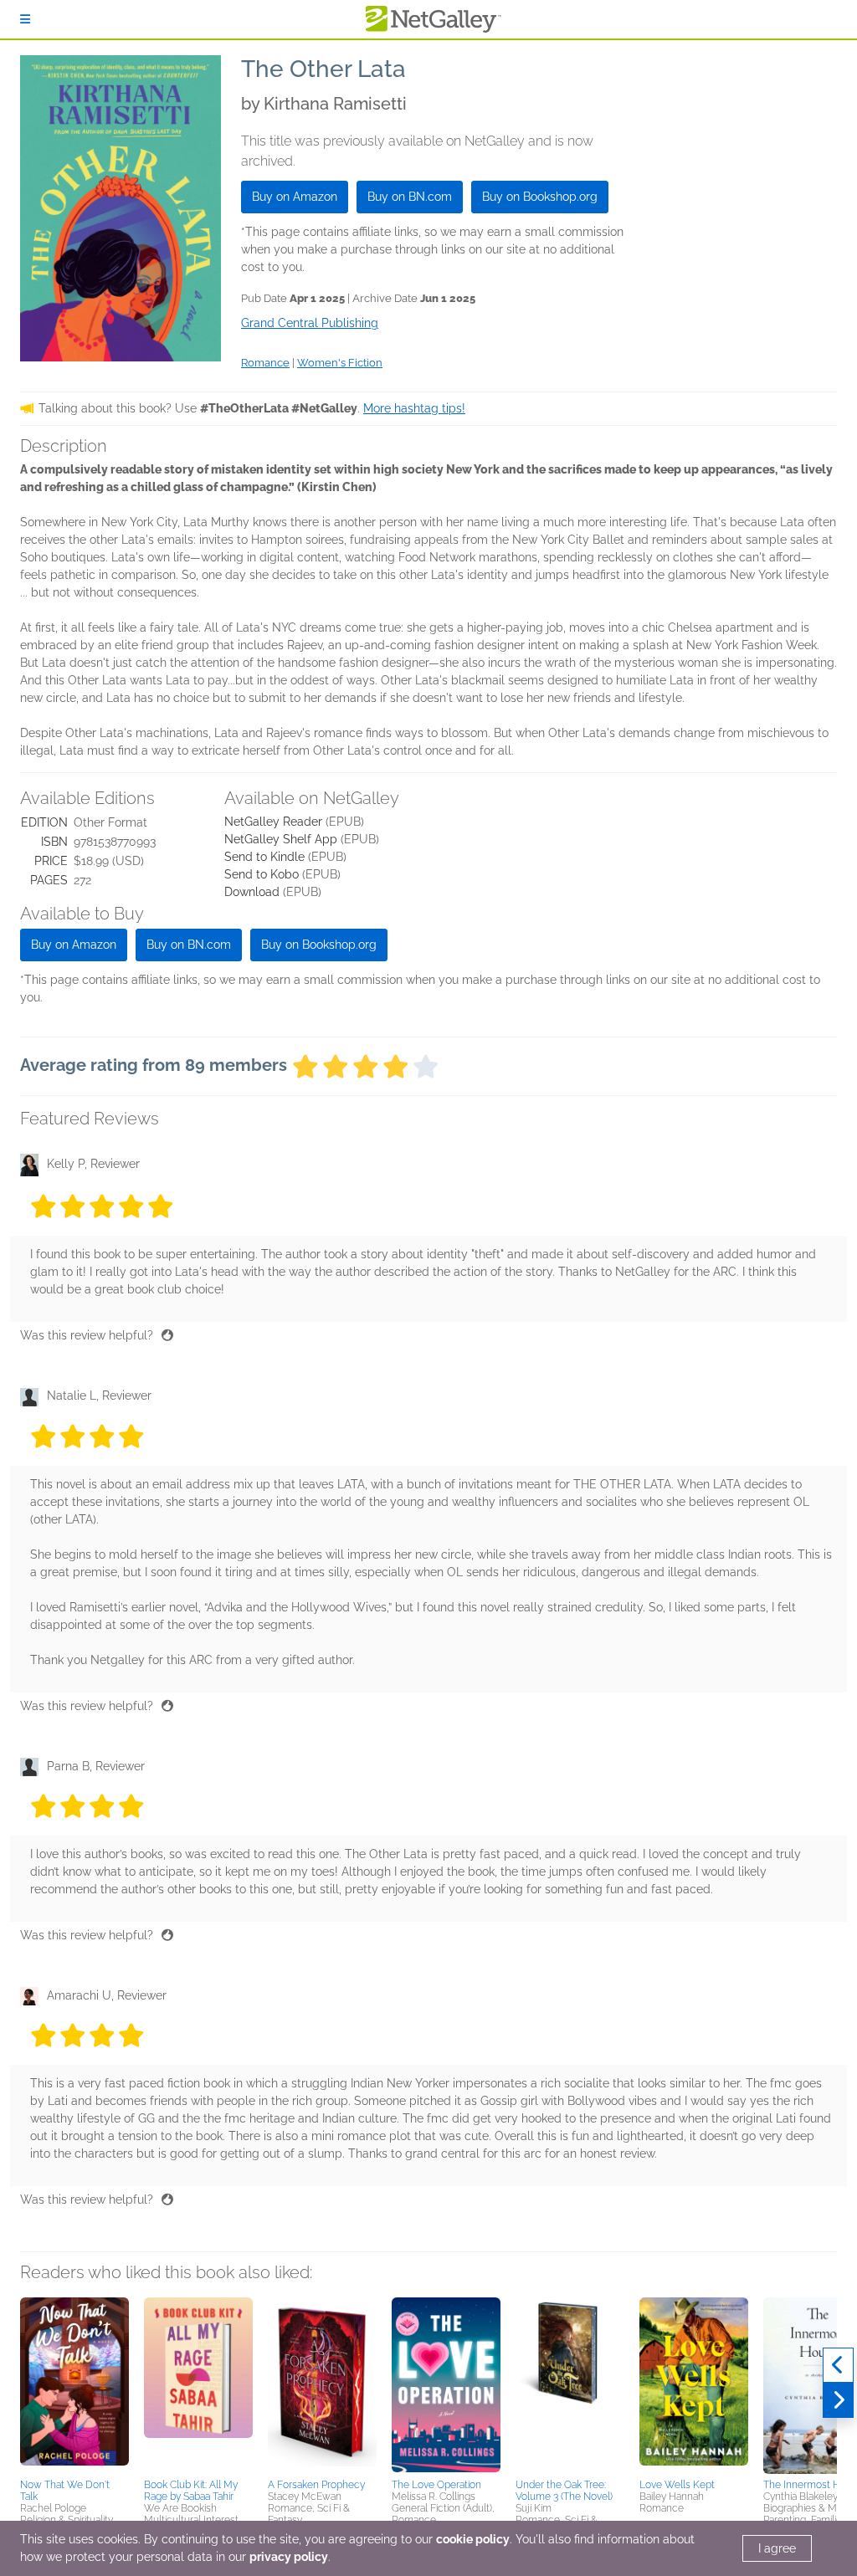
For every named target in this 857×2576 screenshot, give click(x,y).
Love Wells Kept (677, 2485)
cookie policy (473, 2539)
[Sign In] (25, 19)
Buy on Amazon (295, 197)
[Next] (838, 2400)
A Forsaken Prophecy (316, 2485)
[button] (74, 2385)
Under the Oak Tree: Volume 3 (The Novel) (564, 2491)
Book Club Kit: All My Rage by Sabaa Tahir (191, 2491)
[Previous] (838, 2365)
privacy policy (289, 2557)
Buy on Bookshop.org (540, 197)
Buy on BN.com (410, 197)
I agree (777, 2548)
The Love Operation (436, 2485)
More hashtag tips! (414, 408)
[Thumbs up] (167, 1335)
